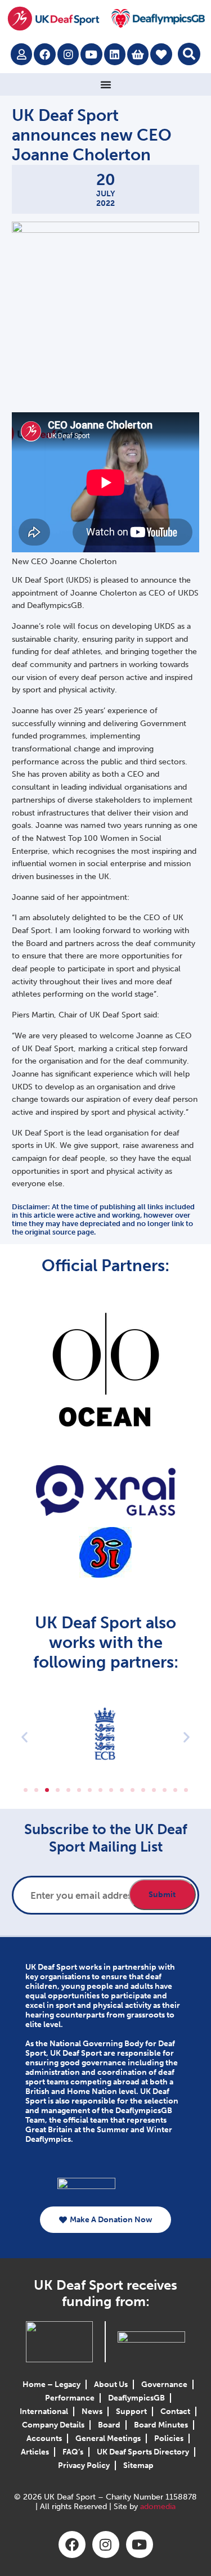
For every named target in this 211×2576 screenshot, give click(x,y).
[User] (21, 54)
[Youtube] (91, 54)
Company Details (53, 2425)
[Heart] (161, 54)
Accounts (44, 2438)
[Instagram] (68, 54)
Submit (162, 1895)
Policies (169, 2438)
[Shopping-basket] (138, 54)
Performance (70, 2398)
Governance (164, 2384)
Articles (35, 2452)
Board (109, 2425)
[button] (189, 54)
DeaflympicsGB (136, 2398)
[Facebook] (44, 54)
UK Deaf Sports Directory (143, 2452)
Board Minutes (161, 2425)
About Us (111, 2384)
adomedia (158, 2507)
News (92, 2411)
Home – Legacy (51, 2384)
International (44, 2411)
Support (131, 2411)
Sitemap (138, 2465)
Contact (175, 2411)
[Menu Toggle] (106, 84)
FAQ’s (73, 2452)
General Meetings (108, 2438)
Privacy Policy (84, 2465)
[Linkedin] (115, 54)
